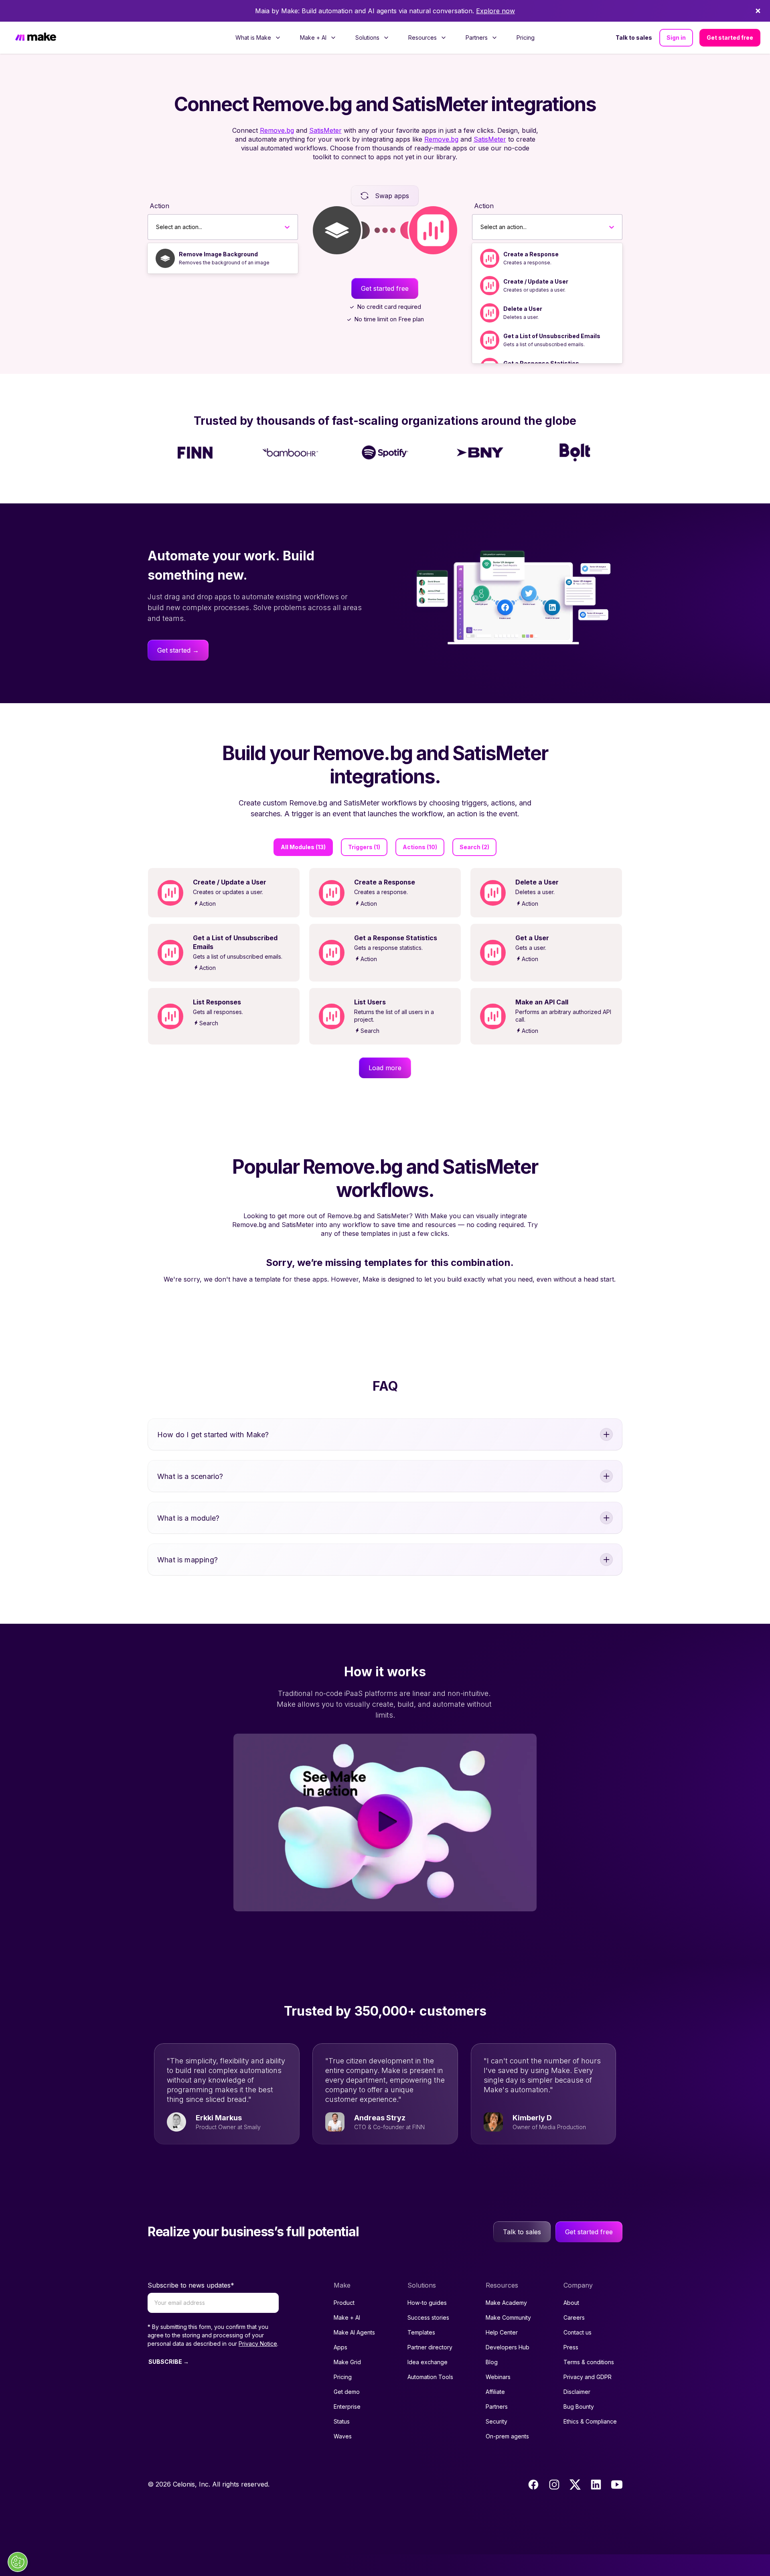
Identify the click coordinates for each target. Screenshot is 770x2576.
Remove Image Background (218, 254)
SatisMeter (325, 130)
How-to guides (427, 2303)
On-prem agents (507, 2436)
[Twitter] (575, 2485)
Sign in (676, 38)
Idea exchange (428, 2362)
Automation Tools (430, 2377)
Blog (492, 2362)
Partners (497, 2407)
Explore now (495, 11)
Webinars (498, 2377)
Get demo (347, 2392)
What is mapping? (187, 1560)
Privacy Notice (258, 2344)
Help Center (502, 2332)
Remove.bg (277, 130)
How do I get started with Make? (213, 1435)
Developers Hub (508, 2347)
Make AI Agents (354, 2332)
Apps (340, 2347)
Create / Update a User (536, 281)
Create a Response (531, 254)
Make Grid (347, 2362)
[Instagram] (554, 2485)
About (571, 2303)
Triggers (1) (364, 847)
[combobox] (156, 227)
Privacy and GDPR (588, 2377)
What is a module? (188, 1518)
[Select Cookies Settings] (18, 2562)
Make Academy (506, 2303)
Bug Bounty (579, 2407)
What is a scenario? (190, 1476)
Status (342, 2421)
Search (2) (474, 847)
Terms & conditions (589, 2362)
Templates (421, 2332)
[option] (223, 258)
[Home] (36, 38)
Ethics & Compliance (590, 2421)
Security (496, 2421)
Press (571, 2347)
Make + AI (347, 2317)
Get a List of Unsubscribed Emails (552, 336)
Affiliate (495, 2392)
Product (344, 2303)
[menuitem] (258, 38)
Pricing (526, 38)
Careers (574, 2317)
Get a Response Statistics (541, 363)
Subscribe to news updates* (191, 2285)
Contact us (577, 2332)
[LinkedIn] (596, 2485)
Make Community (508, 2317)
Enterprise (347, 2407)
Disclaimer (577, 2392)
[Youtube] (617, 2485)
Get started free (730, 38)
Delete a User (523, 309)
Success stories (428, 2317)
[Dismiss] (758, 11)
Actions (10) (420, 847)
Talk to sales (634, 38)
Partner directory (430, 2347)
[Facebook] (533, 2485)
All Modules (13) (303, 847)
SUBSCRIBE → (169, 2362)
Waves (343, 2436)
